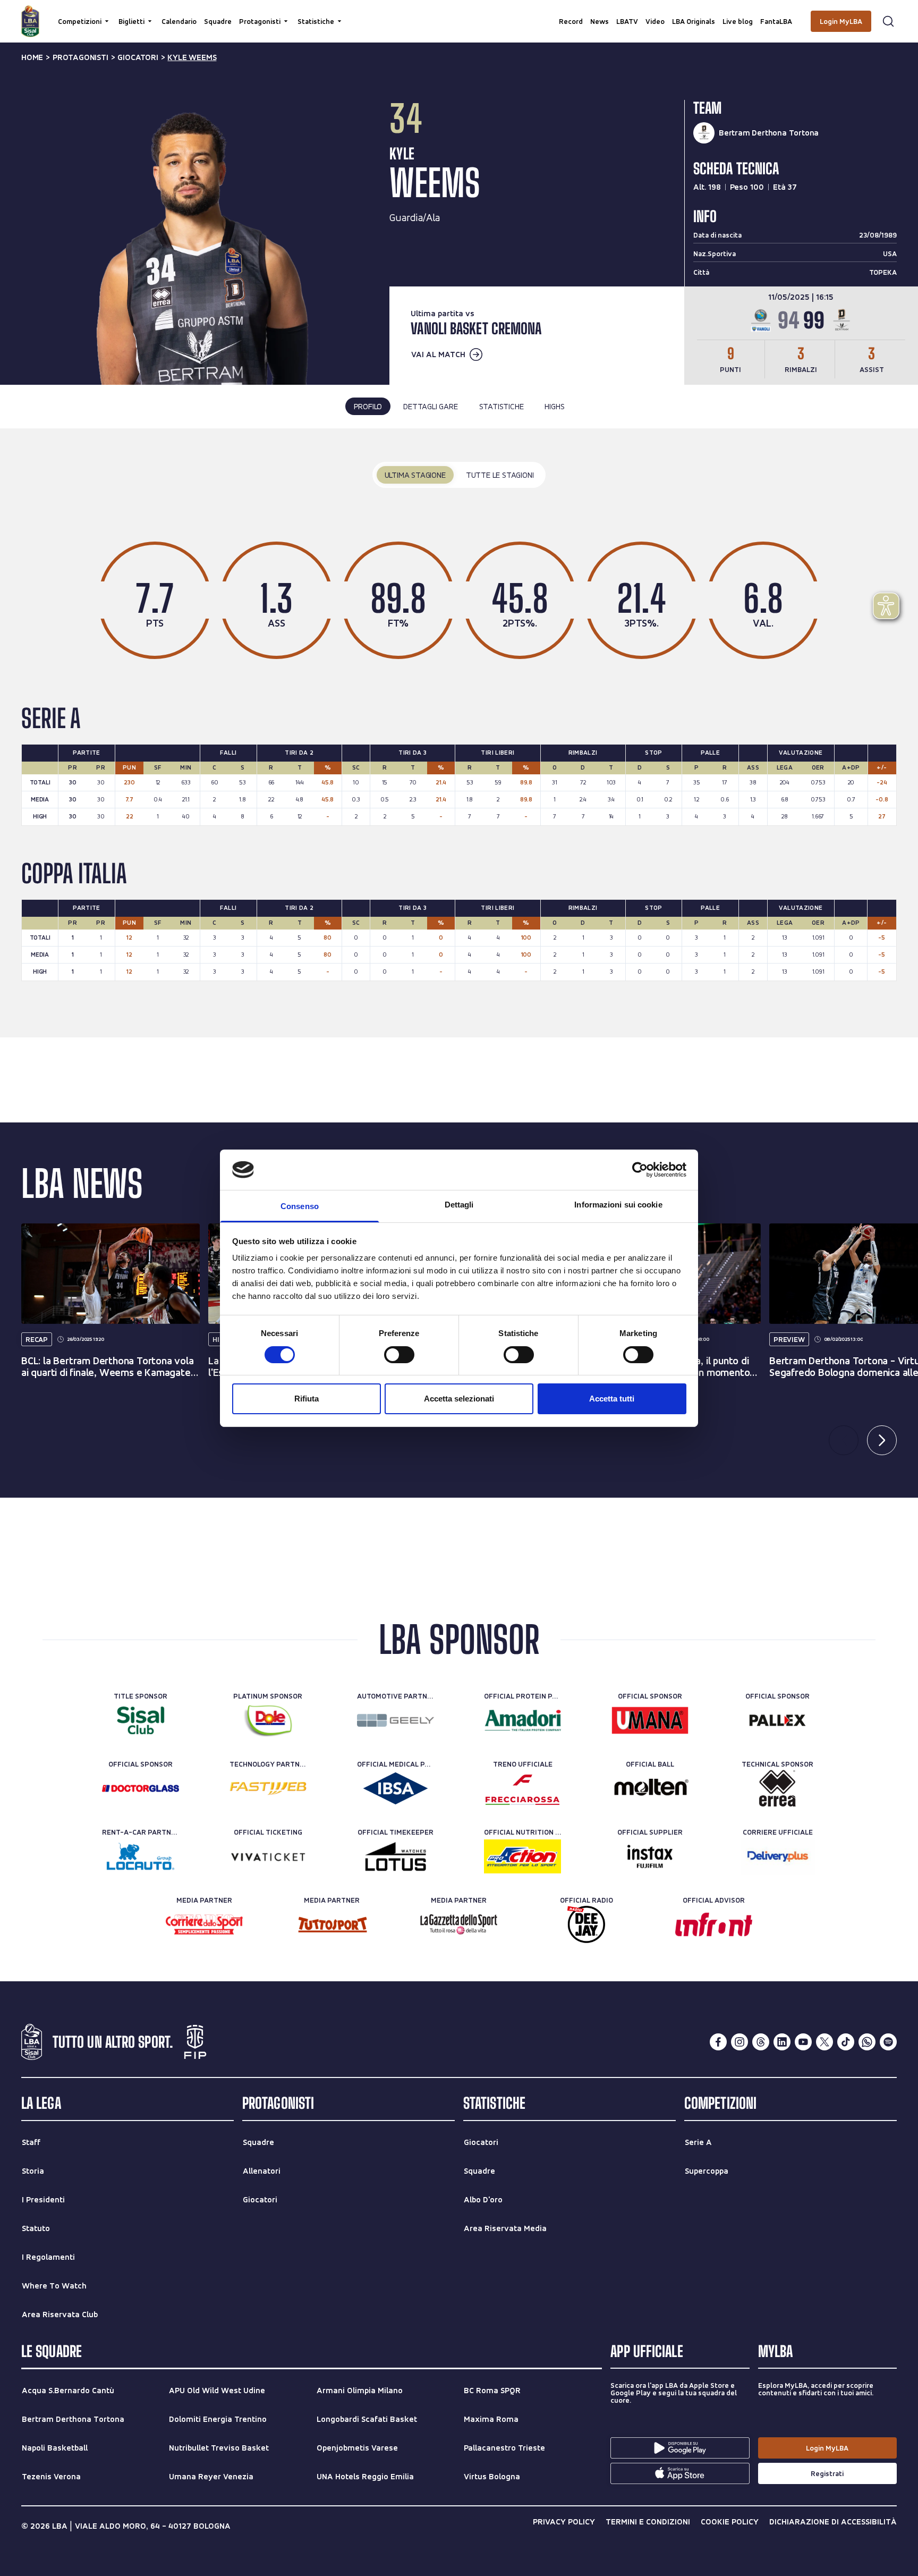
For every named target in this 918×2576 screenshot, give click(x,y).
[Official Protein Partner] (522, 1720)
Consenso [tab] (300, 1206)
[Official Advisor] (714, 1924)
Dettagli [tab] (459, 1205)
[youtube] (803, 2042)
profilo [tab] (368, 406)
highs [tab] (554, 406)
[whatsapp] (867, 2042)
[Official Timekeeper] (396, 1856)
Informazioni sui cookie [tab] (618, 1205)
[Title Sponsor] (141, 1720)
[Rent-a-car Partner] (141, 1856)
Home (32, 57)
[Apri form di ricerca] (888, 21)
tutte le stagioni (500, 475)
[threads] (761, 2042)
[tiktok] (846, 2042)
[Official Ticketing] (268, 1856)
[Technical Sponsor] (777, 1788)
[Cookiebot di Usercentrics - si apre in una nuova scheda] (640, 1170)
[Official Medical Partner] (396, 1788)
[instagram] (739, 2042)
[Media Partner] (204, 1924)
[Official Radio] (586, 1924)
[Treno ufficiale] (522, 1788)
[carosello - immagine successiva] (882, 1440)
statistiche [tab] (501, 406)
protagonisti (80, 57)
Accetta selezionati (459, 1399)
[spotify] (888, 2042)
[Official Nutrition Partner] (522, 1856)
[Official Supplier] (650, 1856)
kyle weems (192, 57)
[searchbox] (459, 13)
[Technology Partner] (268, 1788)
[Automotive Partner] (396, 1720)
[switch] (399, 1355)
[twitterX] (824, 2042)
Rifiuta (307, 1399)
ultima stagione (415, 475)
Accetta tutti (612, 1399)
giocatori (138, 57)
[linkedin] (782, 2042)
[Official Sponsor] (650, 1720)
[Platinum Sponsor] (268, 1720)
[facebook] (718, 2042)
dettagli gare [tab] (430, 406)
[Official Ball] (650, 1788)
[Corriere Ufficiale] (777, 1856)
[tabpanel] (459, 733)
